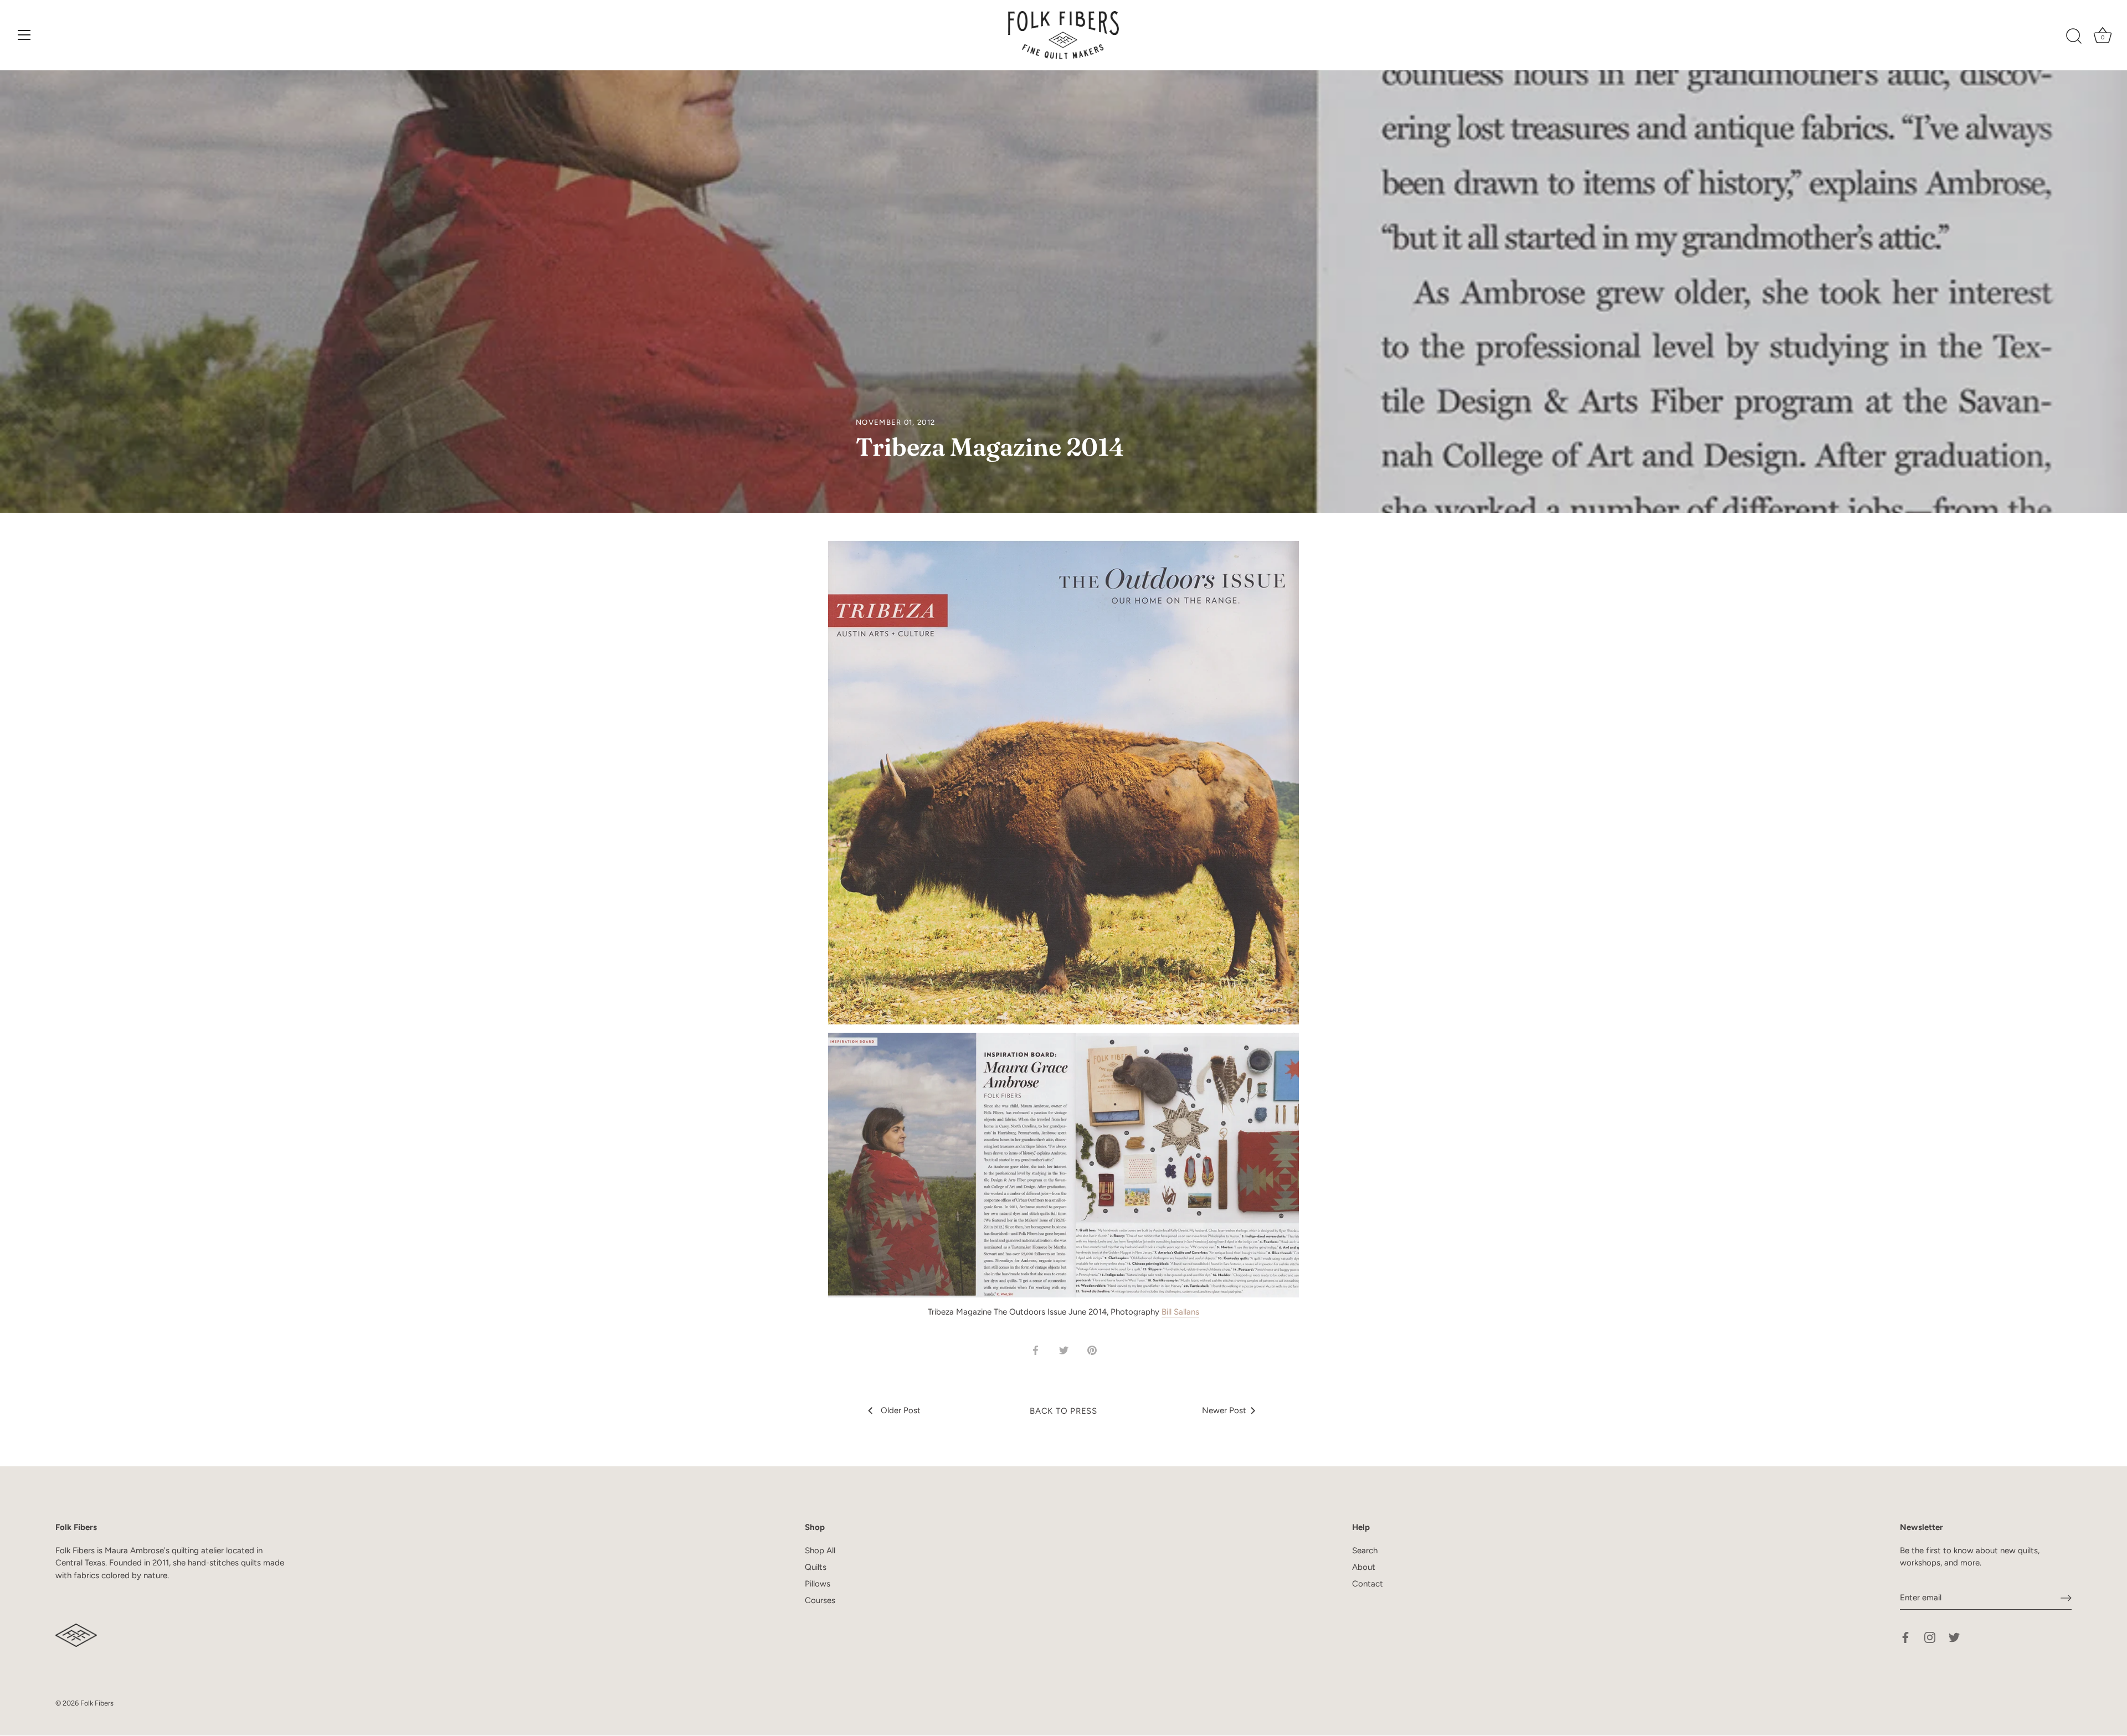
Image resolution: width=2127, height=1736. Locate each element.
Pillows (818, 1584)
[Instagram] (1930, 1637)
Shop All (820, 1550)
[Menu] (24, 35)
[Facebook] (1905, 1637)
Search (1365, 1550)
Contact (1368, 1584)
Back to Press (1063, 1411)
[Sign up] (2066, 1598)
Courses (820, 1600)
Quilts (816, 1567)
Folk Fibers (97, 1703)
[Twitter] (1954, 1637)
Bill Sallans (1180, 1312)
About (1364, 1567)
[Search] (2074, 37)
